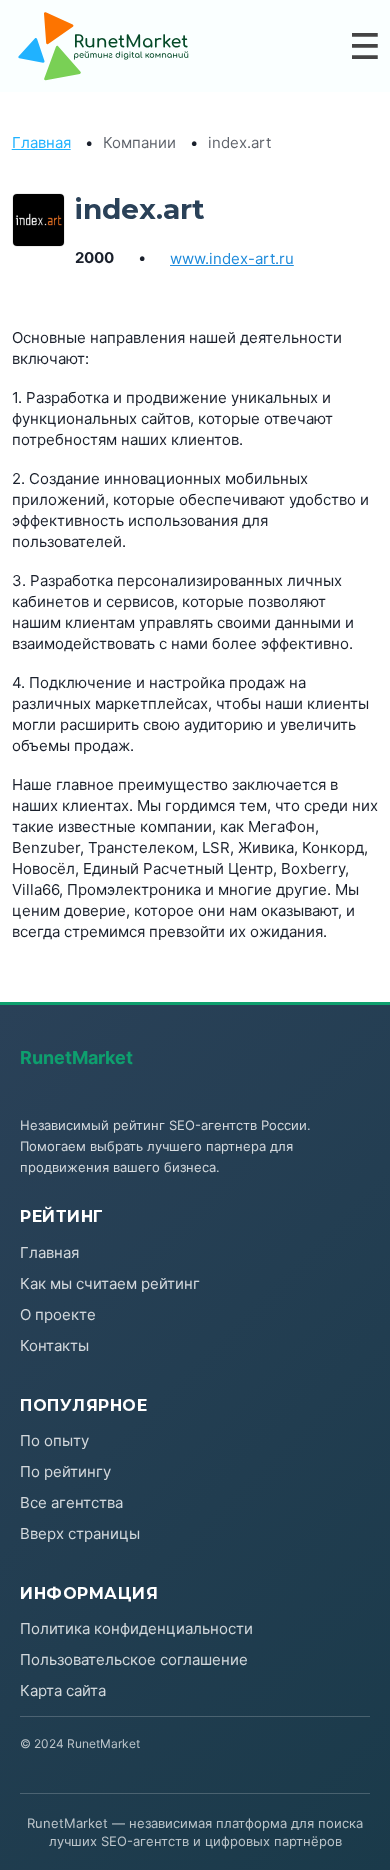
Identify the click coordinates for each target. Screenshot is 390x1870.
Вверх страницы (80, 1533)
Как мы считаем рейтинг (110, 1283)
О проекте (58, 1314)
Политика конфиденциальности (136, 1628)
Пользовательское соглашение (134, 1659)
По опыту (54, 1440)
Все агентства (71, 1502)
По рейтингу (65, 1471)
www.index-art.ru (232, 258)
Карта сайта (63, 1690)
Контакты (54, 1345)
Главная (41, 142)
